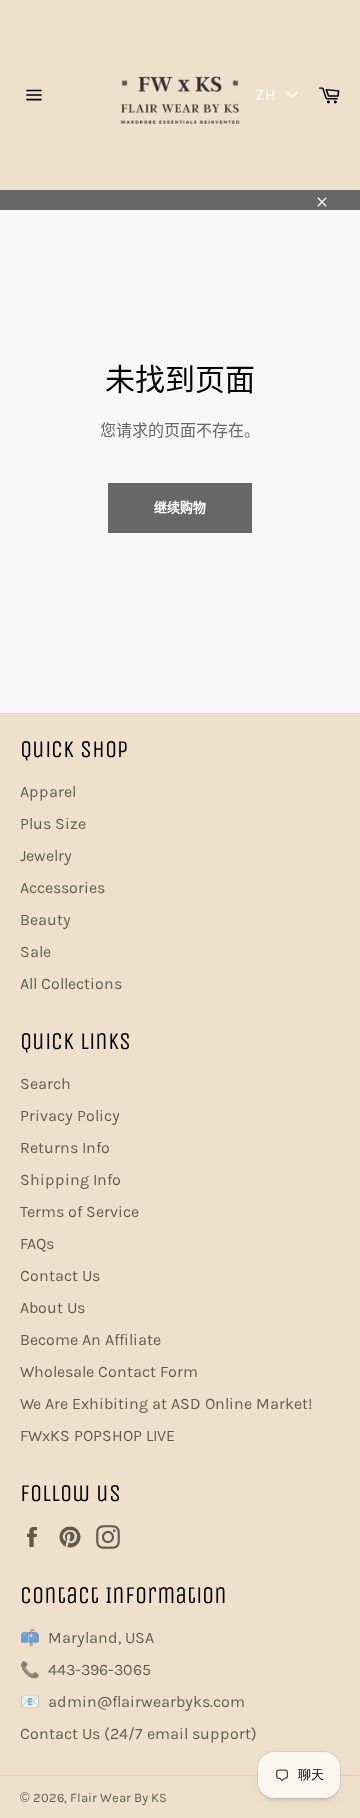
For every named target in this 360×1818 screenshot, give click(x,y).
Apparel (48, 791)
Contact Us (60, 1275)
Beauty (45, 919)
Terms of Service (79, 1211)
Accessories (62, 887)
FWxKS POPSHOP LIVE (97, 1435)
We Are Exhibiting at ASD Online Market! (166, 1403)
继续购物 (180, 507)
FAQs (37, 1243)
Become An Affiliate (90, 1339)
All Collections (71, 983)
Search (45, 1083)
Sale (35, 951)
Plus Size (53, 823)
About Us (52, 1307)
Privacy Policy (70, 1115)
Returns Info (65, 1147)
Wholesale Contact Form (109, 1371)
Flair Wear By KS (118, 1797)
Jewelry (46, 855)
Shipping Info (70, 1179)
